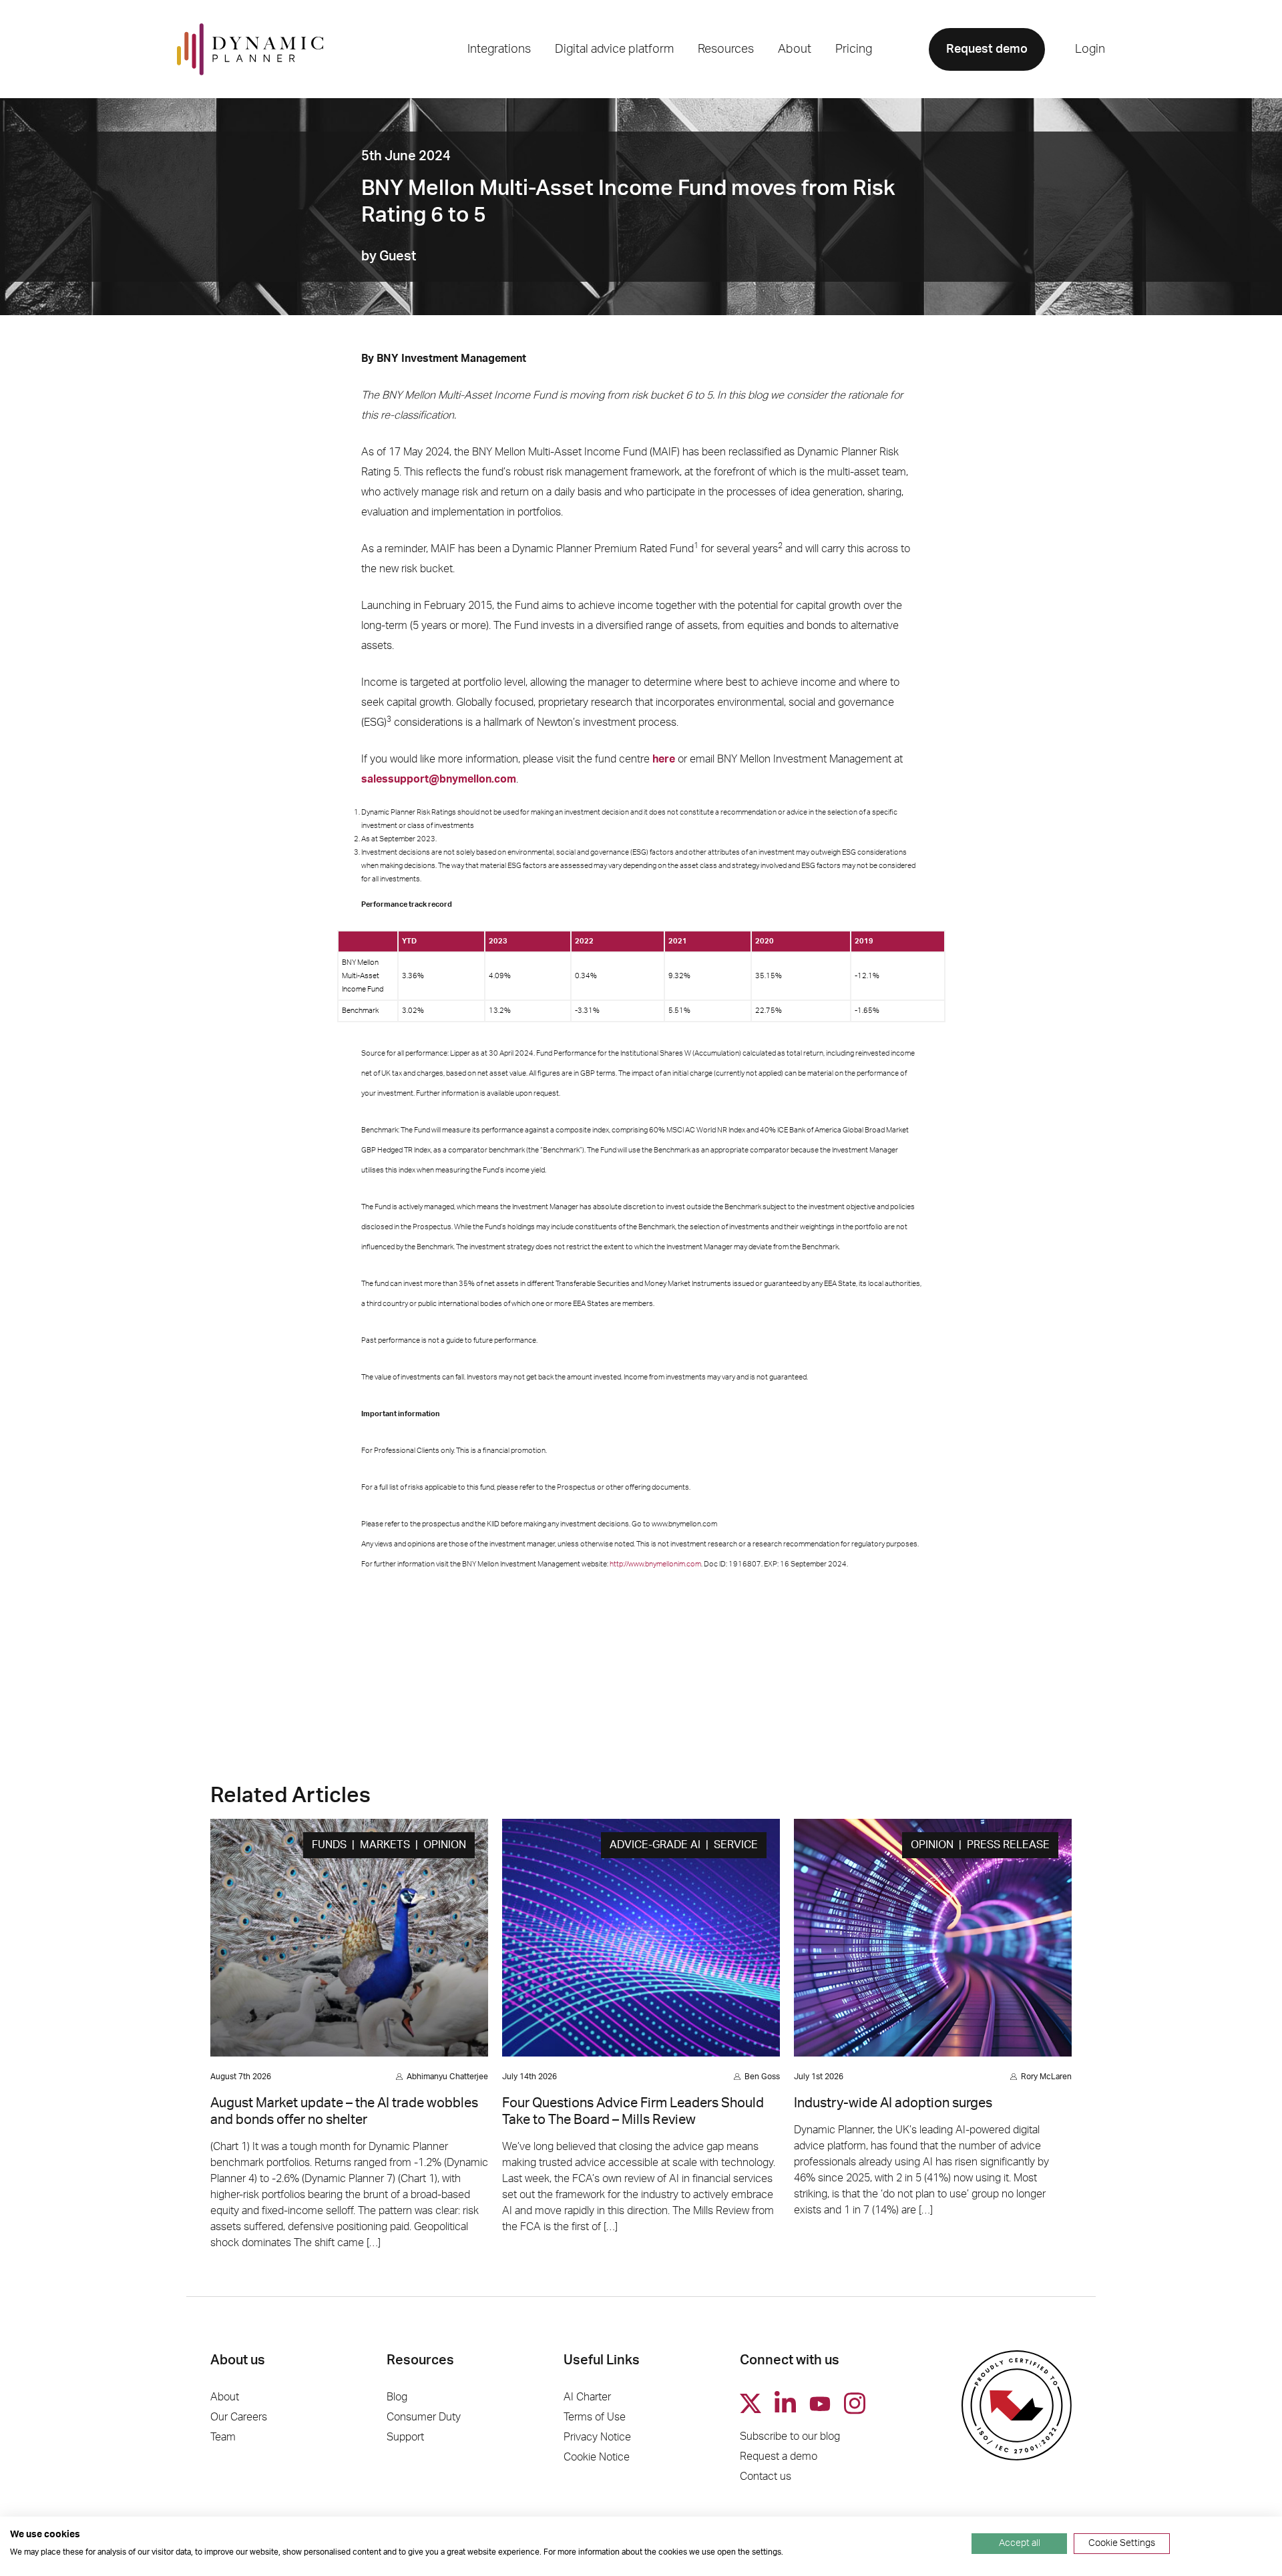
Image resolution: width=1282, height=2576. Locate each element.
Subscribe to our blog (790, 2436)
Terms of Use (595, 2417)
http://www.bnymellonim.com (655, 1564)
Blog (397, 2397)
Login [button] (1090, 49)
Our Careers (239, 2417)
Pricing (854, 49)
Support (405, 2437)
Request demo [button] (987, 49)
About (225, 2397)
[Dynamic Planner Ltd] (250, 49)
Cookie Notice (597, 2457)
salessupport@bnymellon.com (439, 779)
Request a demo (779, 2456)
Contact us (766, 2477)
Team (223, 2437)
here (664, 759)
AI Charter (587, 2397)
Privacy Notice (597, 2437)
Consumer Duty (424, 2417)
